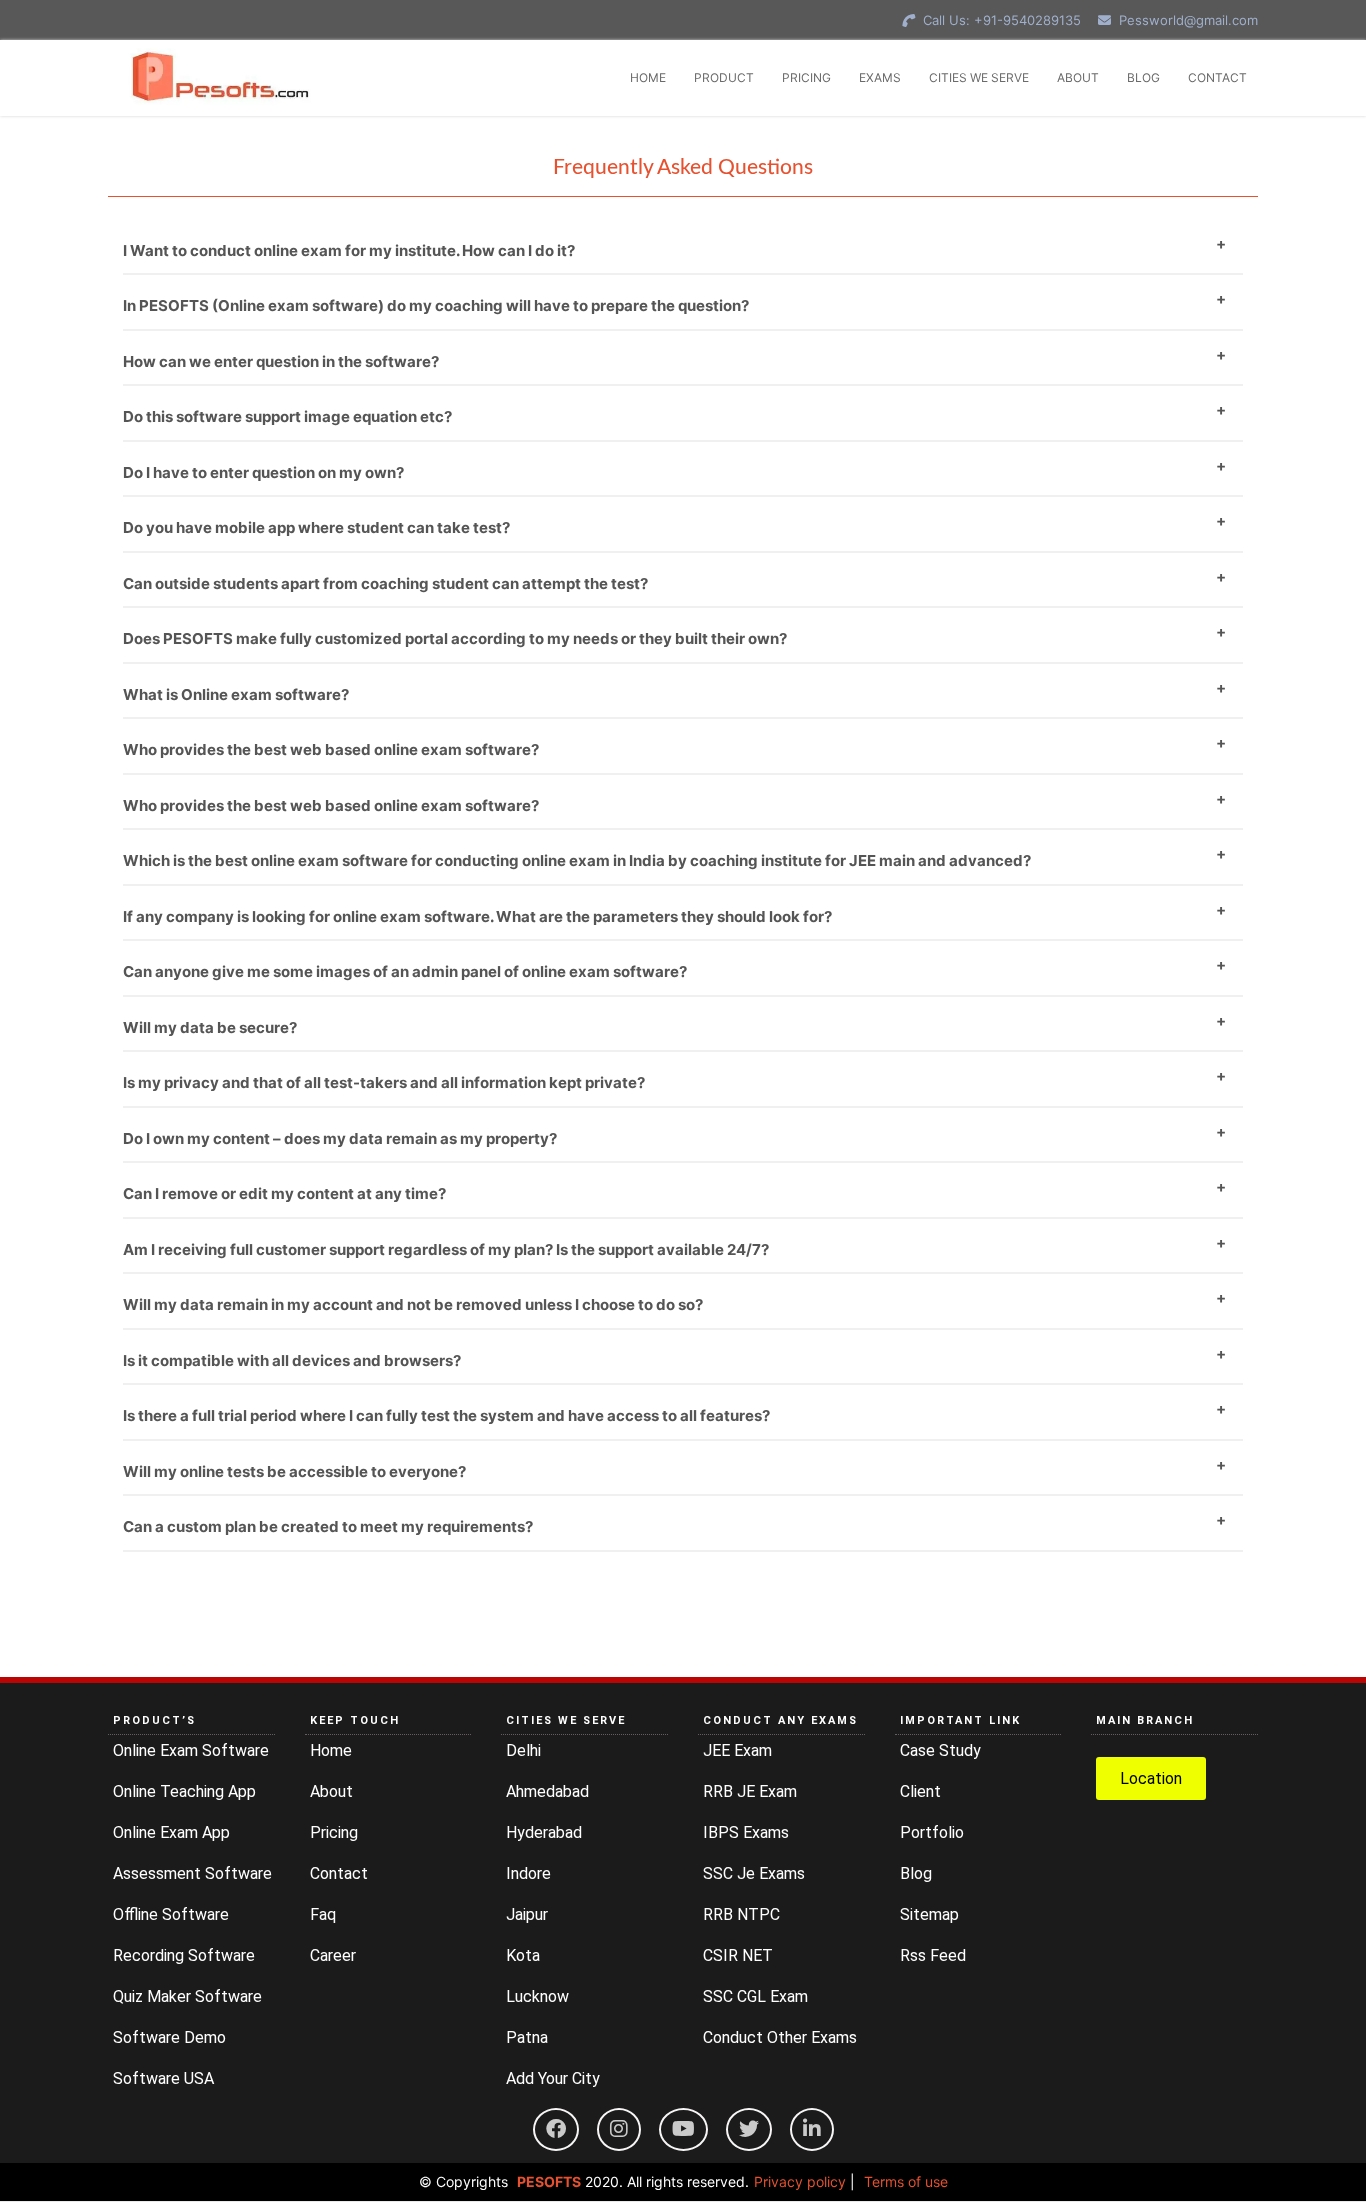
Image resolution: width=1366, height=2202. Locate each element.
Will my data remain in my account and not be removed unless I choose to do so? (413, 1304)
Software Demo (169, 2037)
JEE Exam (737, 1750)
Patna (527, 2037)
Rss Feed (933, 1955)
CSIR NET (738, 1955)
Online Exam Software (191, 1750)
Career (333, 1955)
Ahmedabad (547, 1791)
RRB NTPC (741, 1914)
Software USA (163, 2078)
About (331, 1791)
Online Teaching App (184, 1791)
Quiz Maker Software (187, 1996)
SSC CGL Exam (755, 1996)
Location (1151, 1778)
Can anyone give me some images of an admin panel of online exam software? (405, 971)
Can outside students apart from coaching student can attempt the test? (385, 583)
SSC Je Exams (754, 1873)
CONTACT (1217, 77)
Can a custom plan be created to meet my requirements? (328, 1526)
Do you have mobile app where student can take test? (316, 527)
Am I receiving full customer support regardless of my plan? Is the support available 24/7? (446, 1249)
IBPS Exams (746, 1832)
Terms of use (906, 2181)
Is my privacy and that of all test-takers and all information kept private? (384, 1082)
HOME (648, 77)
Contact (339, 1873)
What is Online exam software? (236, 694)
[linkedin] (812, 2129)
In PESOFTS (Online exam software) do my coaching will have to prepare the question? (436, 305)
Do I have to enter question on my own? (263, 472)
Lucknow (537, 1996)
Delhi (523, 1750)
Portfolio (932, 1832)
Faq (323, 1914)
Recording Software (184, 1955)
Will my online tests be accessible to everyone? (294, 1471)
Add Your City (553, 2078)
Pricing (334, 1832)
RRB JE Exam (750, 1791)
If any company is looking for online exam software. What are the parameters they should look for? (477, 916)
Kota (523, 1955)
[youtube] (683, 2129)
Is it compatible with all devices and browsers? (292, 1360)
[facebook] (556, 2129)
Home (331, 1750)
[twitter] (749, 2129)
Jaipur (527, 1914)
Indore (528, 1873)
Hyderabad (544, 1832)
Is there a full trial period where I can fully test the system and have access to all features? (446, 1415)
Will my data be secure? (210, 1027)
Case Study (940, 1750)
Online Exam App (171, 1832)
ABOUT (1078, 77)
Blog (916, 1873)
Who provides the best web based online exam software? (331, 749)
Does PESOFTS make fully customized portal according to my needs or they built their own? (455, 638)
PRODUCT (724, 77)
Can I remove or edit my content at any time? (284, 1193)
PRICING (806, 77)
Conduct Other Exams (780, 2037)
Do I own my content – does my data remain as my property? (340, 1138)
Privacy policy (800, 2181)
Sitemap (929, 1914)
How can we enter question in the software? (281, 361)
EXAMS (880, 77)
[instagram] (619, 2129)
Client (920, 1791)
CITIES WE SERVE (979, 77)
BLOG (1143, 77)
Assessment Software (192, 1873)
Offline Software (171, 1914)
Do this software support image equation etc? (287, 416)
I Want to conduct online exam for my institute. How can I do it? (349, 250)
